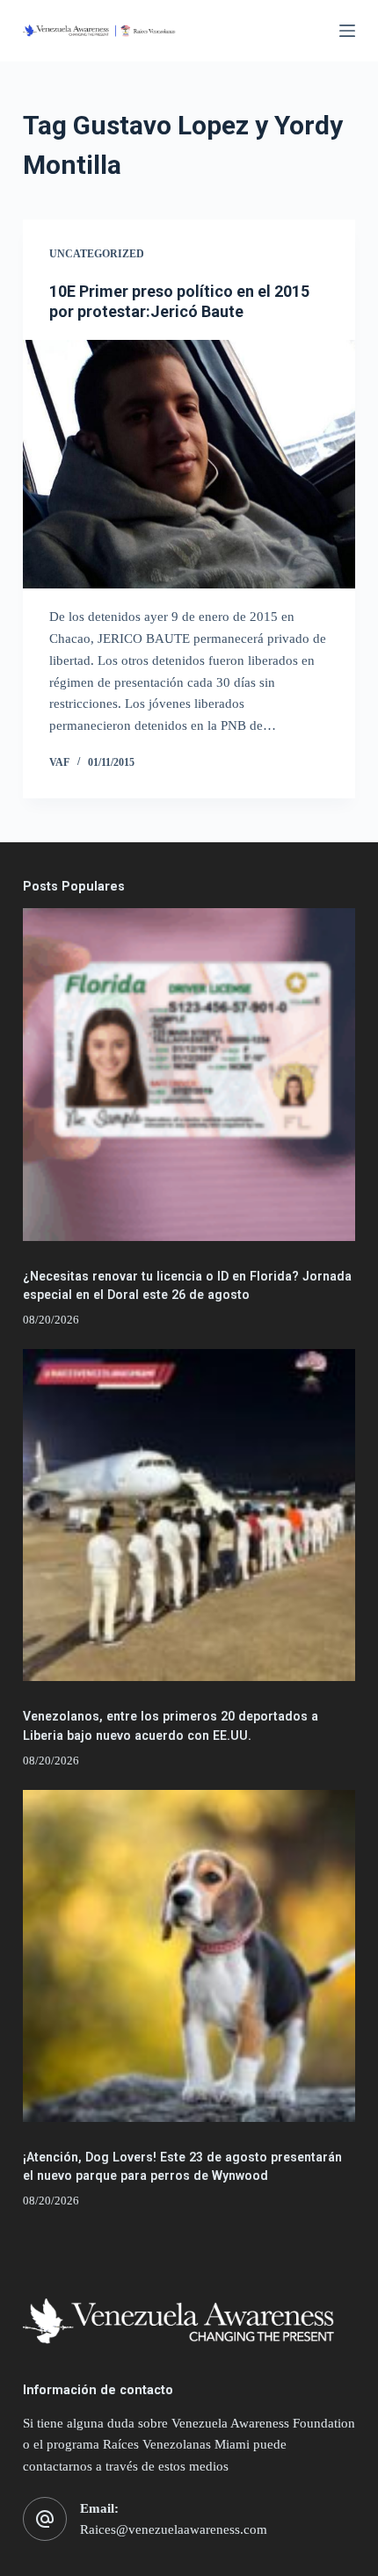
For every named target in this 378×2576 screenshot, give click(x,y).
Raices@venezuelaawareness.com (174, 2529)
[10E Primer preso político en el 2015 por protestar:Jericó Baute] (189, 465)
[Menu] (347, 31)
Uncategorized (97, 254)
